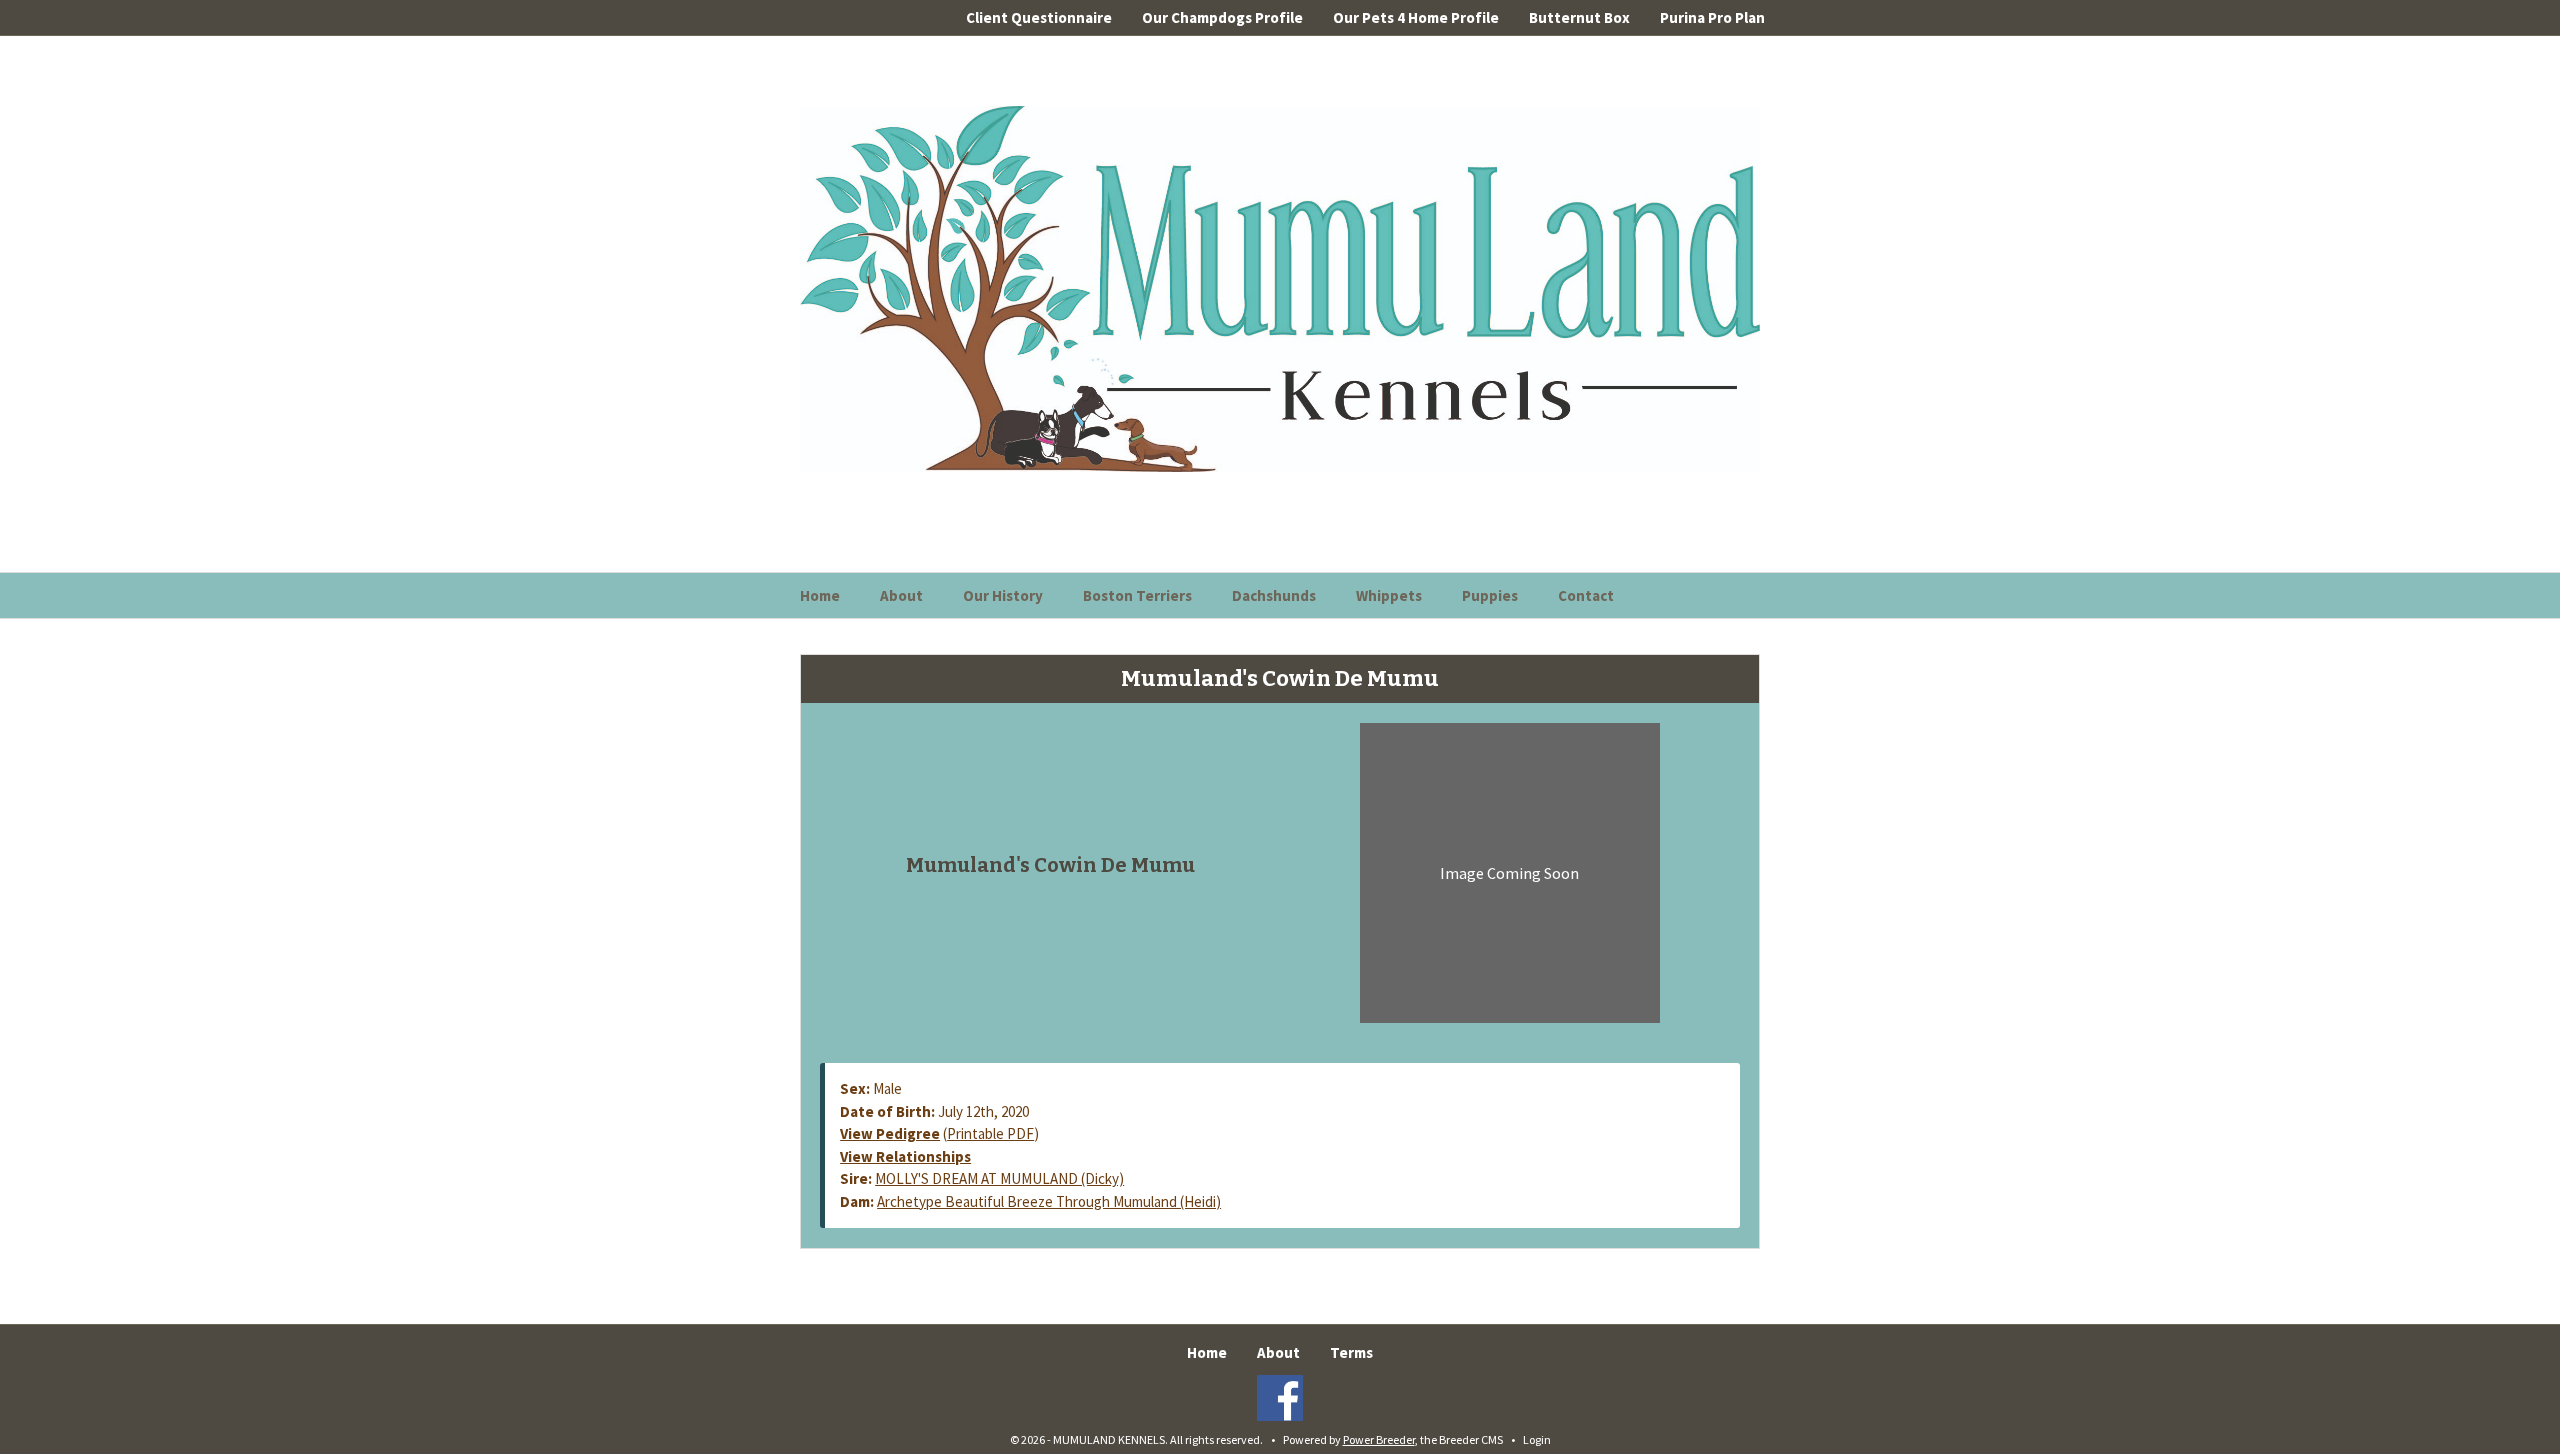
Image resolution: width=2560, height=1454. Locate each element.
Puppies (1490, 595)
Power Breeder (1379, 1439)
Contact (1586, 595)
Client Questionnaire (1039, 17)
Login (1537, 1439)
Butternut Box (1579, 17)
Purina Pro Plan (1712, 17)
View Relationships (905, 1156)
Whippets (1389, 595)
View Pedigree (890, 1133)
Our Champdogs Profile (1222, 17)
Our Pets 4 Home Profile (1416, 17)
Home (820, 595)
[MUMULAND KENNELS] (1280, 287)
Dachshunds (1274, 595)
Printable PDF (990, 1133)
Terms (1351, 1352)
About (901, 595)
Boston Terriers (1137, 595)
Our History (1003, 595)
